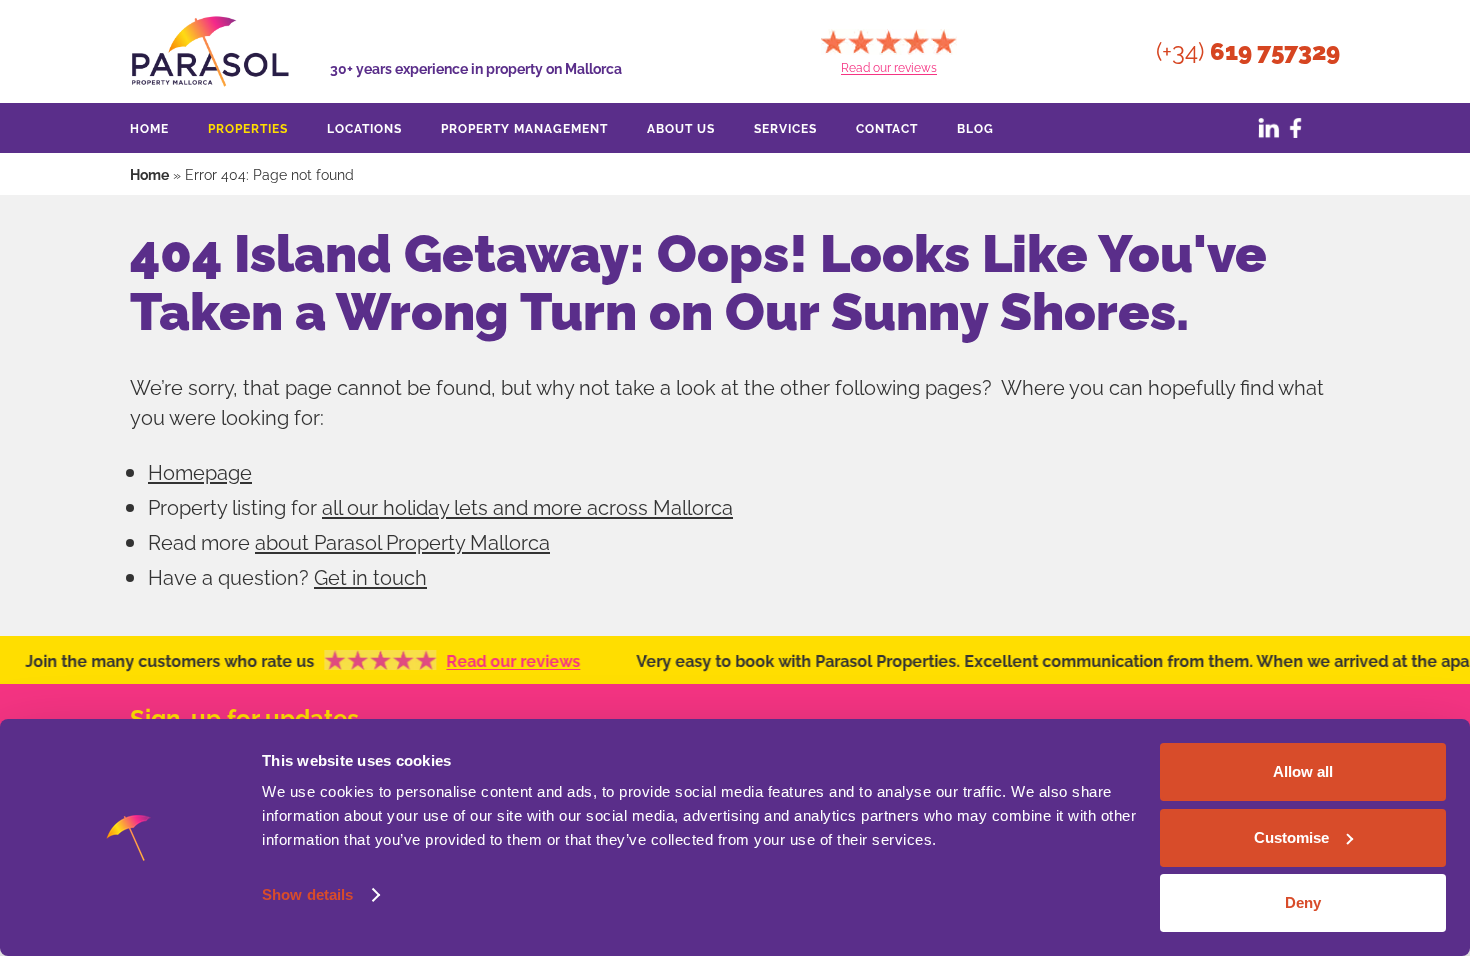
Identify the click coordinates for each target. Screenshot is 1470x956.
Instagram (1325, 128)
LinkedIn (1265, 128)
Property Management (524, 127)
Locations (364, 127)
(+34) (1248, 51)
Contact (887, 127)
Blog (975, 127)
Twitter (1235, 128)
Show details (307, 894)
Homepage (200, 470)
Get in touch (370, 575)
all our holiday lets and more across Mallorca (527, 505)
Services (785, 127)
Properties (248, 127)
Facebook (1295, 128)
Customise (1291, 837)
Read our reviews (499, 660)
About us (681, 127)
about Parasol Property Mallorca (402, 540)
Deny (1303, 902)
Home (149, 127)
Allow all (1303, 771)
